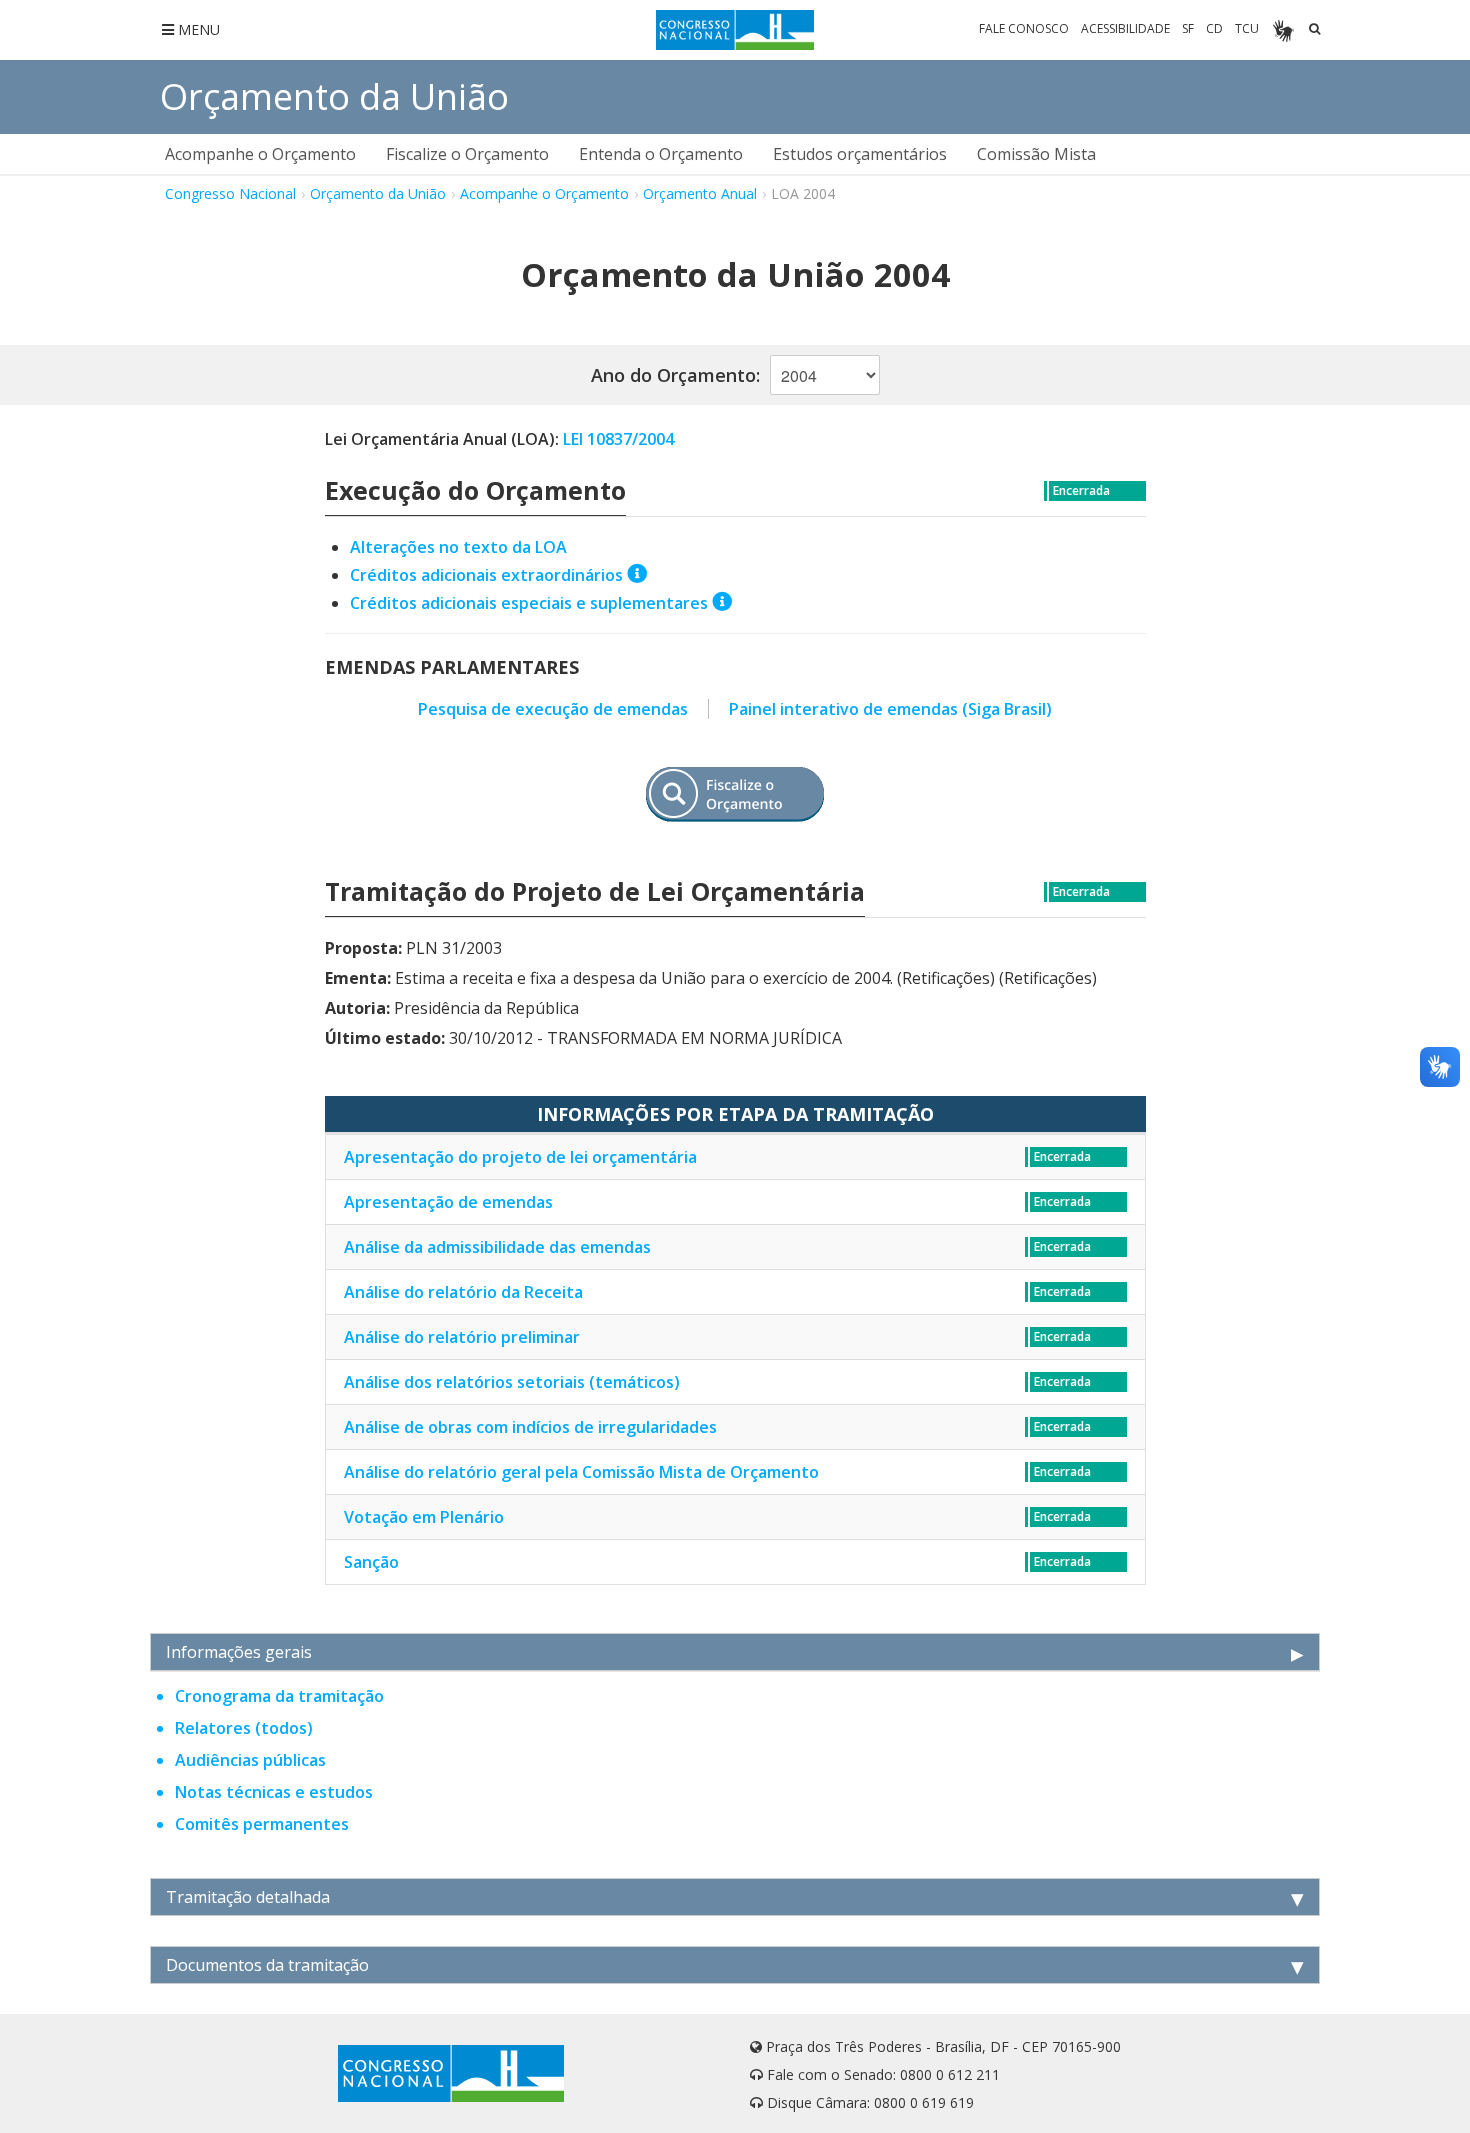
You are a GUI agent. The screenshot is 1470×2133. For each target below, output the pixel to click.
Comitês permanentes (262, 1824)
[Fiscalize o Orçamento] (735, 794)
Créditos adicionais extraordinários (486, 575)
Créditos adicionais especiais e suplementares (529, 603)
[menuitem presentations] (260, 154)
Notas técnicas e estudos (274, 1792)
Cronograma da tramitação (279, 1696)
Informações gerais (239, 1652)
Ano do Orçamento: (675, 375)
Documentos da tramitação (267, 1965)
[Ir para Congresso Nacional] (735, 30)
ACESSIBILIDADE (1125, 28)
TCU (1247, 28)
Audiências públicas (250, 1760)
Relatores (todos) (244, 1728)
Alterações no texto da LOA (458, 547)
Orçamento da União (334, 96)
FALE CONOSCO (1024, 28)
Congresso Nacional (230, 193)
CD (1214, 28)
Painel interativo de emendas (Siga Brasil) (890, 709)
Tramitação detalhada (248, 1897)
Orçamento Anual (700, 193)
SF (1188, 28)
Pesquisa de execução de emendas (553, 709)
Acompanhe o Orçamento (544, 193)
